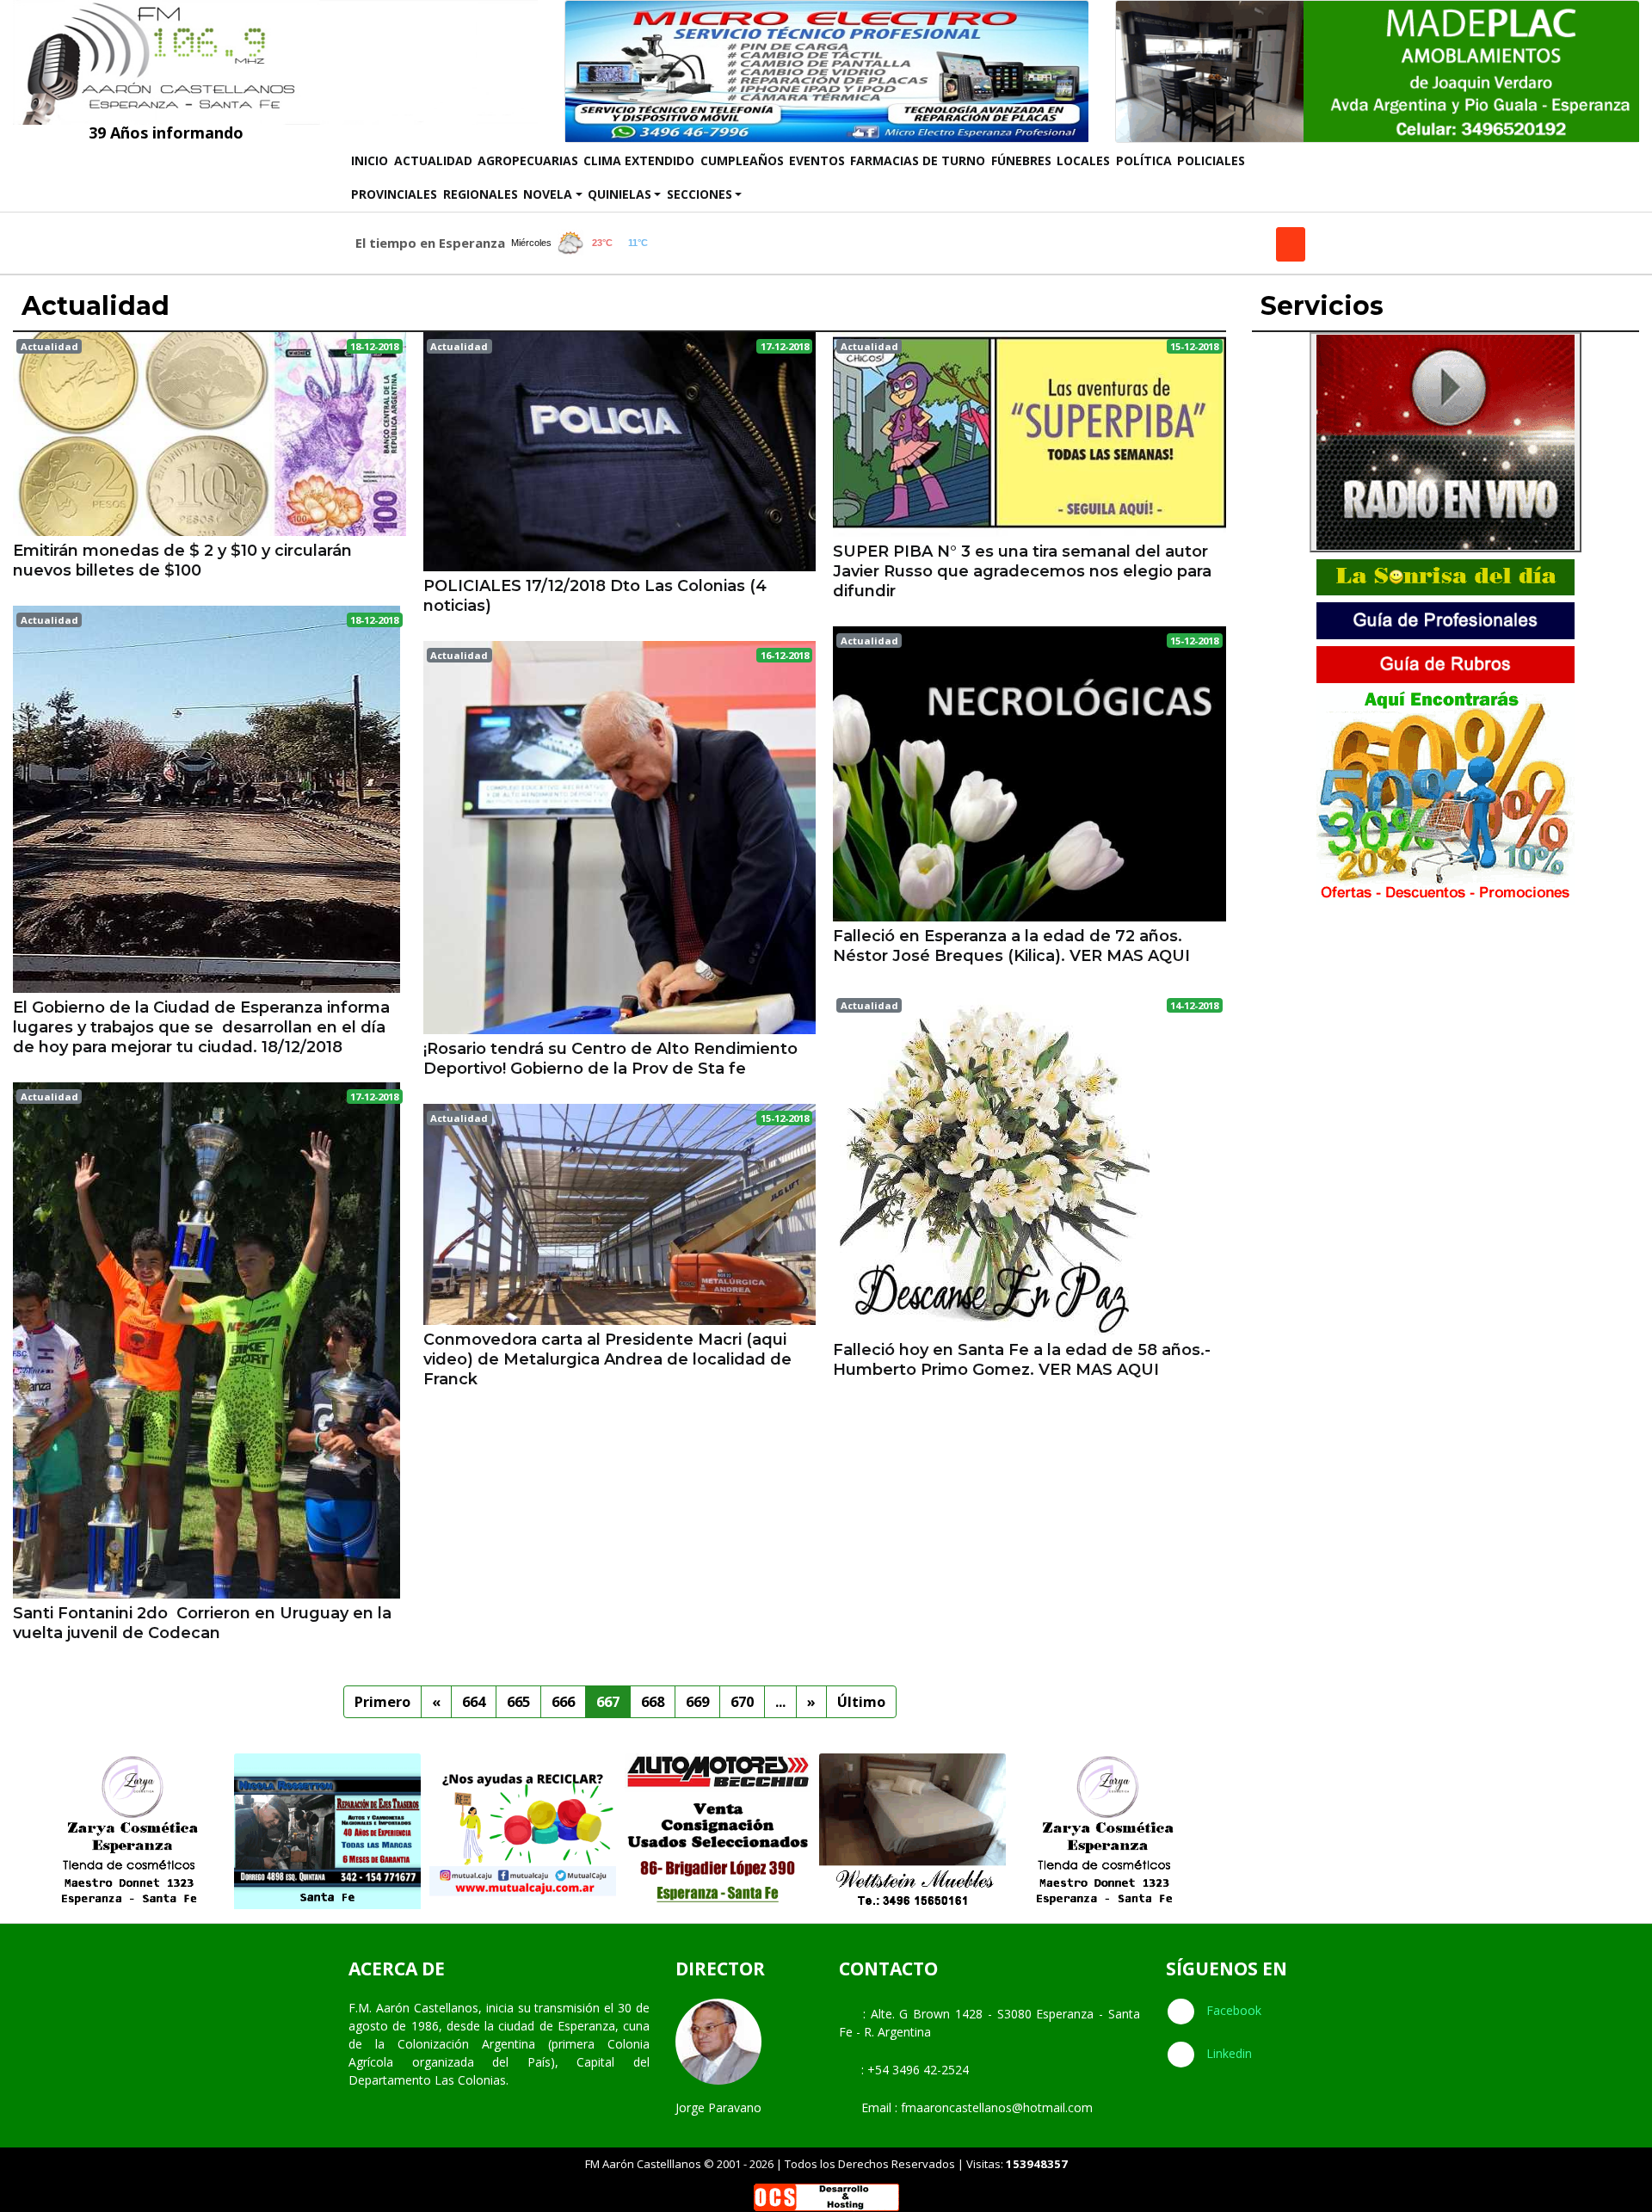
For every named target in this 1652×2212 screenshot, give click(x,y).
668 (653, 1701)
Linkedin (1227, 2053)
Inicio (371, 160)
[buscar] (1291, 244)
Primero (382, 1701)
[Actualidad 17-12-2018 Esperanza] (620, 450)
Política (1144, 160)
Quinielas (619, 194)
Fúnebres (1021, 160)
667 (608, 1701)
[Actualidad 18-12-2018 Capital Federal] (210, 432)
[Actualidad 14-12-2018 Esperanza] (991, 1161)
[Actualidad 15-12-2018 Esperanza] (1029, 772)
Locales (1083, 160)
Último (861, 1701)
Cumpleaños (742, 160)
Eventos (817, 160)
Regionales (481, 194)
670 (742, 1701)
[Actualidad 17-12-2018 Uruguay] (206, 1339)
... (780, 1701)
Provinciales (394, 194)
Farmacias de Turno (918, 160)
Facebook (1232, 2010)
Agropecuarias (528, 160)
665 (518, 1701)
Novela (548, 194)
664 (474, 1701)
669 (697, 1701)
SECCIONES (700, 194)
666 (563, 1701)
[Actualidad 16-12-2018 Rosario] (620, 836)
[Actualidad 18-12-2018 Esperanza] (206, 798)
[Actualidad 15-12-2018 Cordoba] (1029, 433)
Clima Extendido (639, 160)
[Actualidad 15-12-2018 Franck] (620, 1212)
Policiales (1211, 160)
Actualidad (433, 160)
